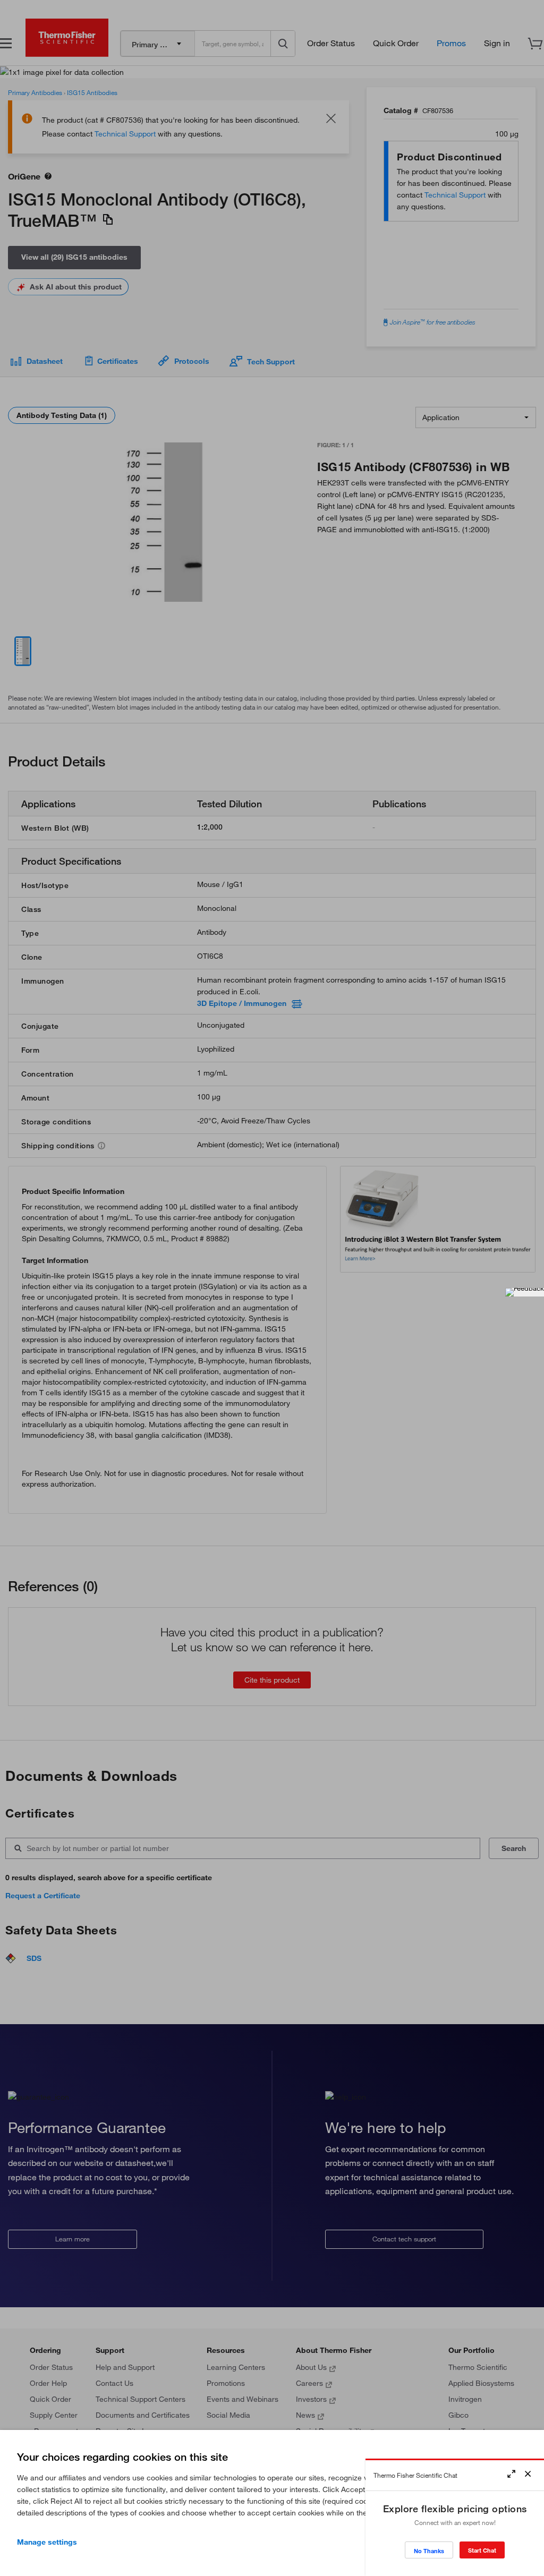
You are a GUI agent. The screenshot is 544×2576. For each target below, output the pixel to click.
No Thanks (429, 2551)
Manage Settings (47, 2542)
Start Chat (482, 2550)
